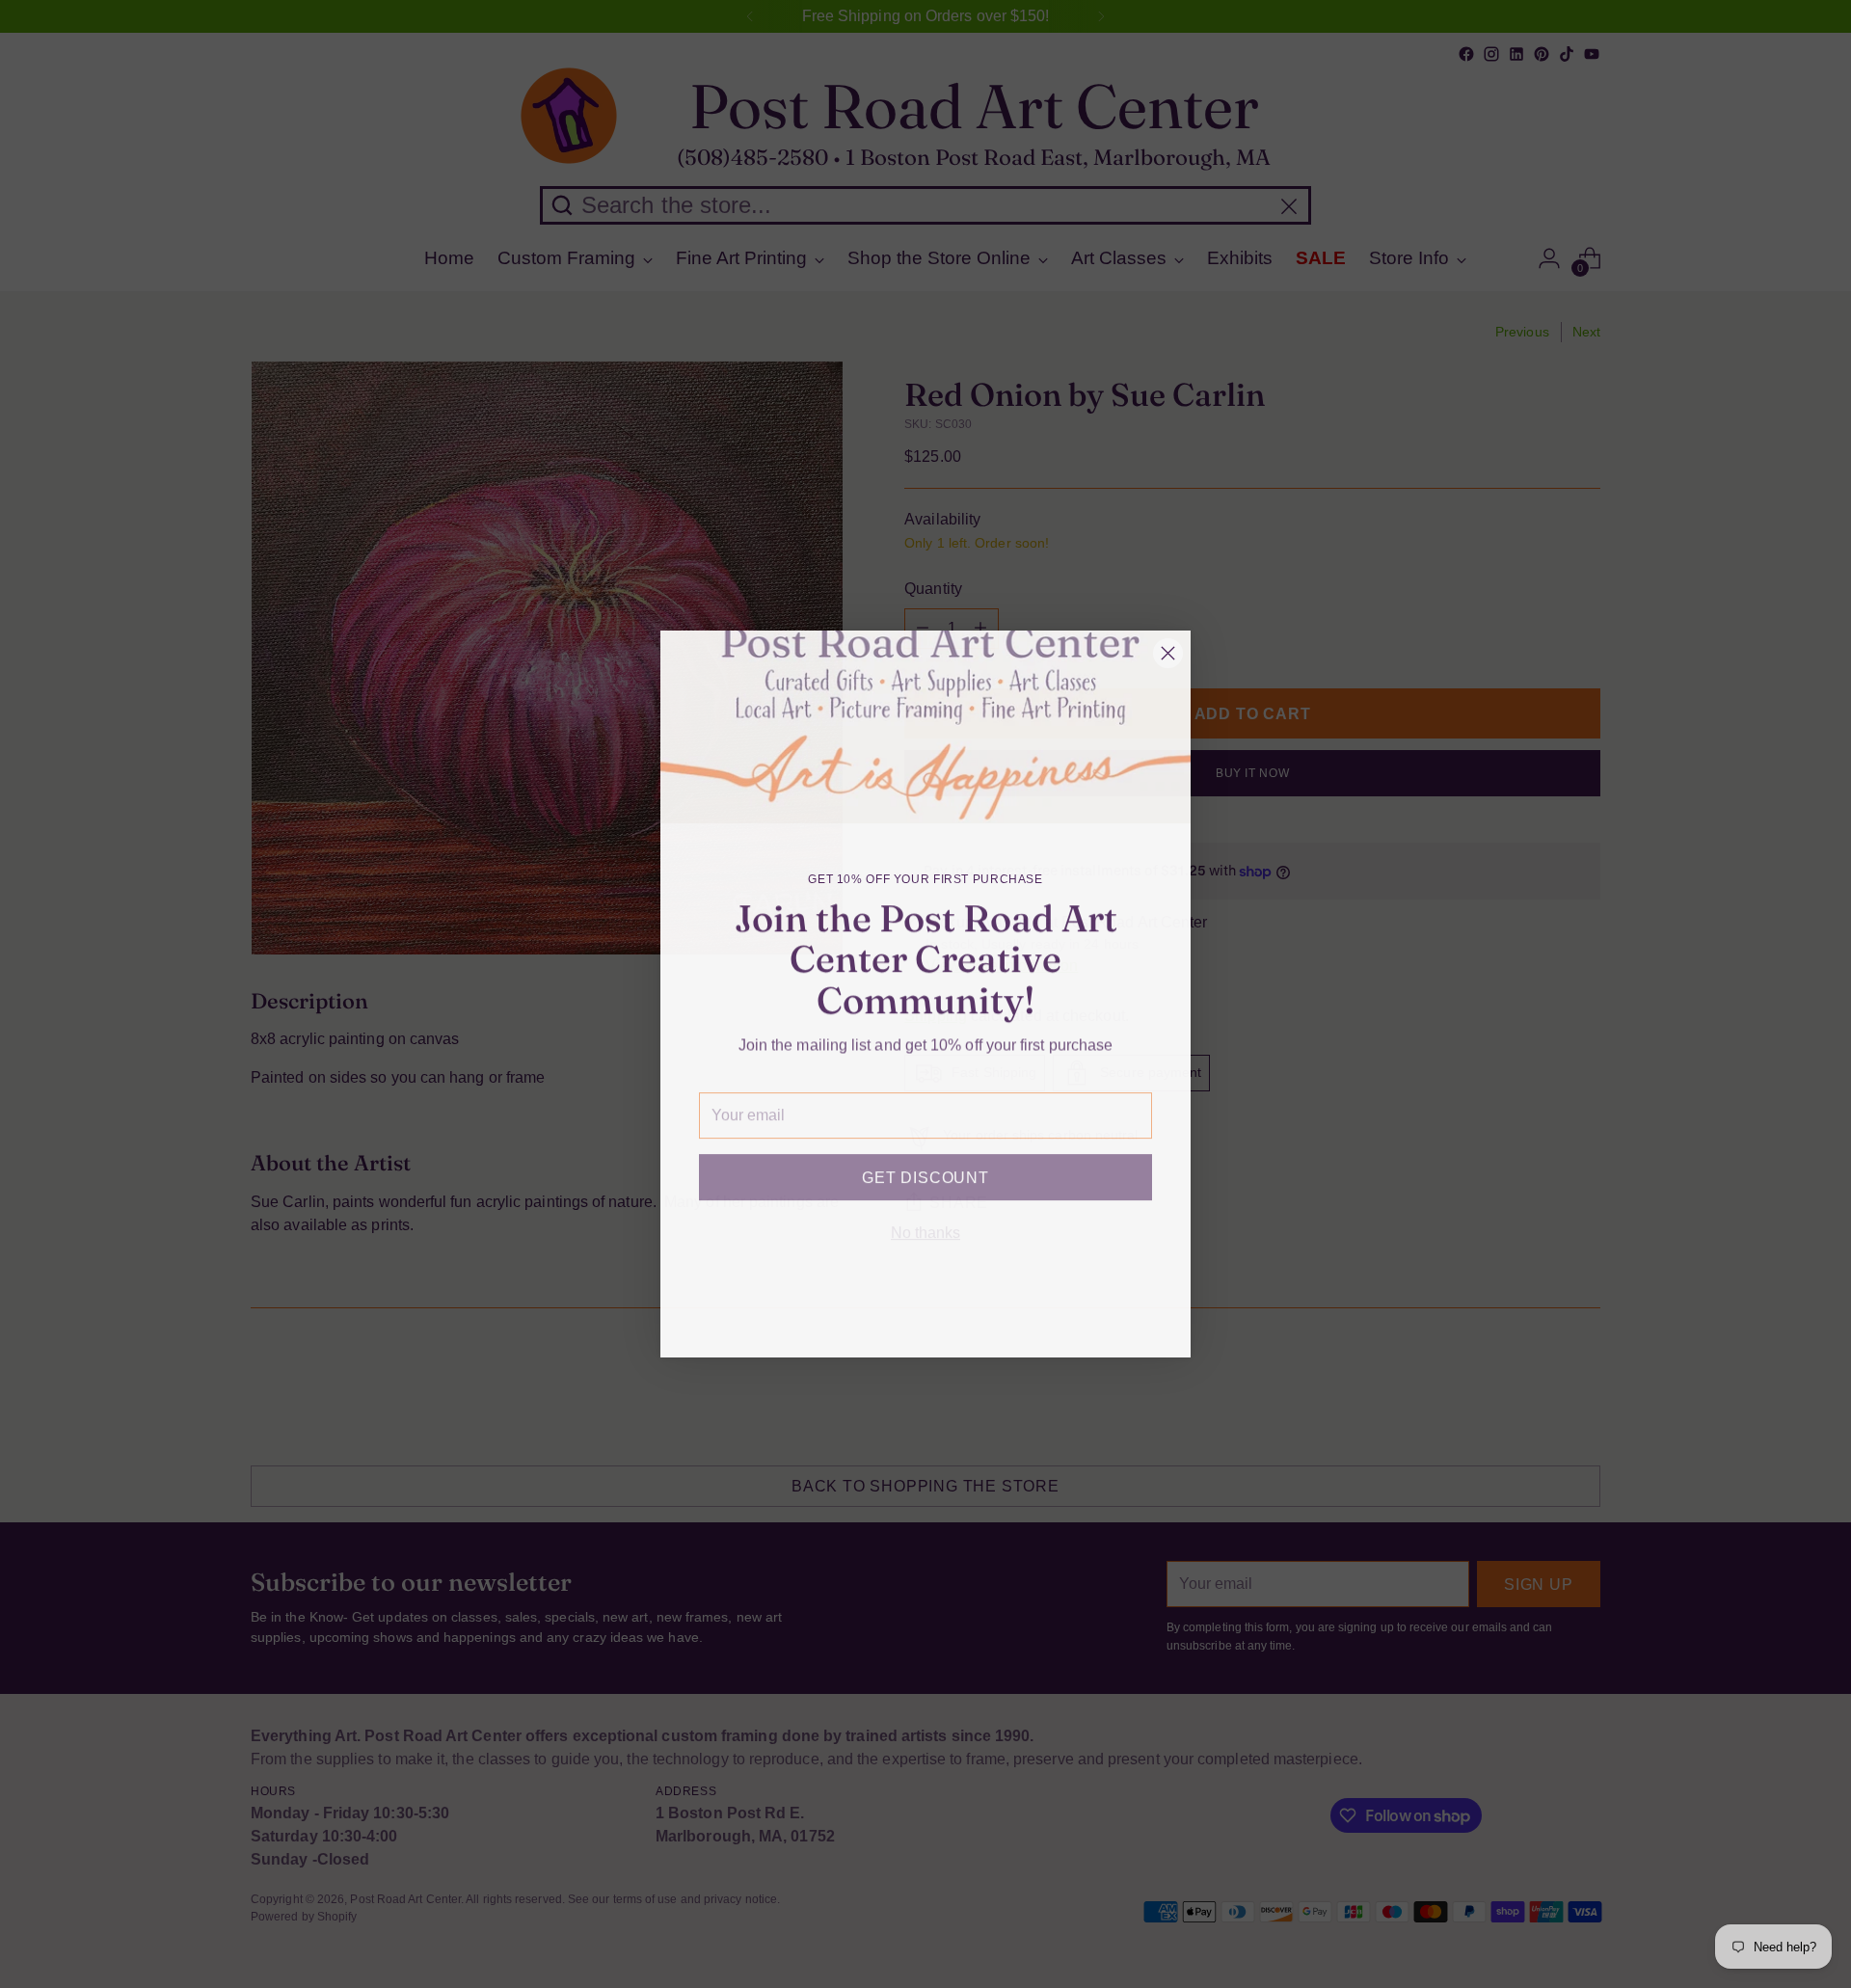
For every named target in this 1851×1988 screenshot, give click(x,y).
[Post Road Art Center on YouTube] (1003, 1315)
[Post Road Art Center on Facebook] (848, 1315)
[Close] (1168, 653)
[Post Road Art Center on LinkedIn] (910, 1315)
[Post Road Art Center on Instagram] (879, 1315)
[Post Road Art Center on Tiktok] (972, 1315)
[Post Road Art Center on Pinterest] (941, 1315)
